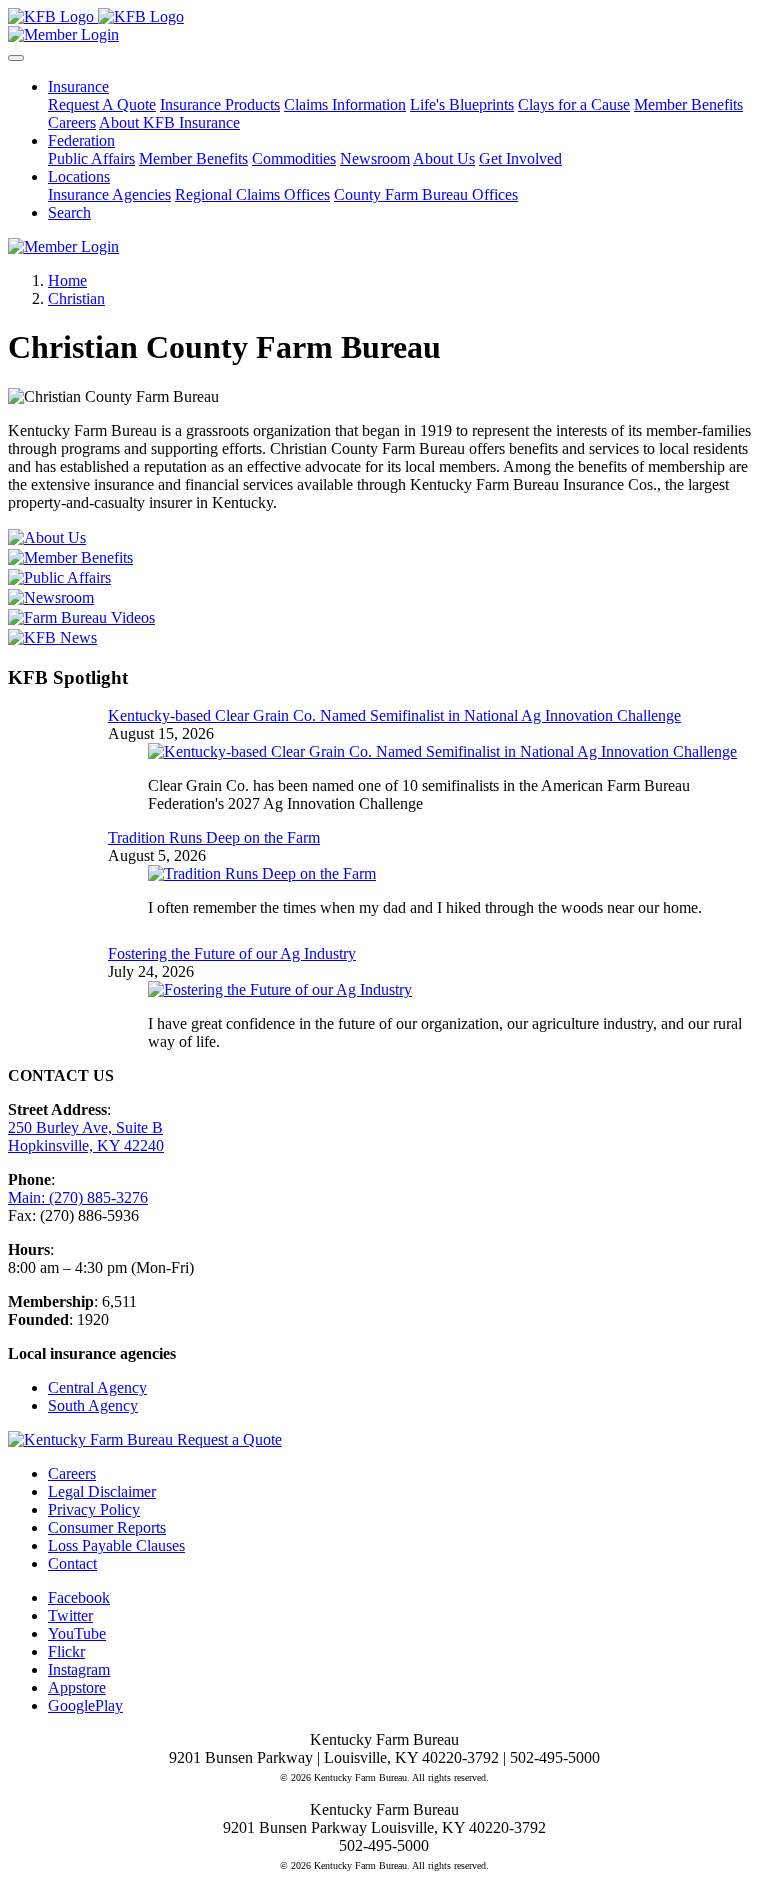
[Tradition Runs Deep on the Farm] (262, 873)
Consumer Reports (107, 1527)
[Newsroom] (383, 598)
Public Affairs (91, 158)
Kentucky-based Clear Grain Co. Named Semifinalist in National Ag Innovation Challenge (394, 715)
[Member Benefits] (383, 558)
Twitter (70, 1615)
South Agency (93, 1405)
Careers (72, 122)
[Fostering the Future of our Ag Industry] (280, 989)
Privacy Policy (94, 1509)
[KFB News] (384, 638)
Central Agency (97, 1387)
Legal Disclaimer (102, 1491)
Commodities (294, 158)
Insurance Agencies (109, 194)
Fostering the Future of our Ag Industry (232, 953)
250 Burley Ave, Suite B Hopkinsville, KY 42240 (86, 1136)
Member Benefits (688, 104)
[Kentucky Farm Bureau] (96, 16)
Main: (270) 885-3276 (78, 1197)
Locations (79, 176)
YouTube (77, 1633)
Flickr (66, 1651)
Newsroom (375, 158)
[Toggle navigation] (16, 58)
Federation (81, 140)
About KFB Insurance (169, 122)
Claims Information (345, 104)
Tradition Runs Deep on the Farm (214, 837)
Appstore (77, 1687)
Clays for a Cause (574, 104)
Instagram (79, 1669)
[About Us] (383, 538)
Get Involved (520, 158)
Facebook (79, 1597)
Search (69, 212)
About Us (444, 158)
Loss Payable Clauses (116, 1545)
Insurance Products (220, 104)
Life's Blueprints (462, 104)
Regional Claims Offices (252, 194)
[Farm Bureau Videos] (383, 618)
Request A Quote (102, 104)
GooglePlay (85, 1705)
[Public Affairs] (383, 578)
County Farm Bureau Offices (426, 194)
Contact (72, 1563)
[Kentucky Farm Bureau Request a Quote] (145, 1439)
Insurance (78, 86)
